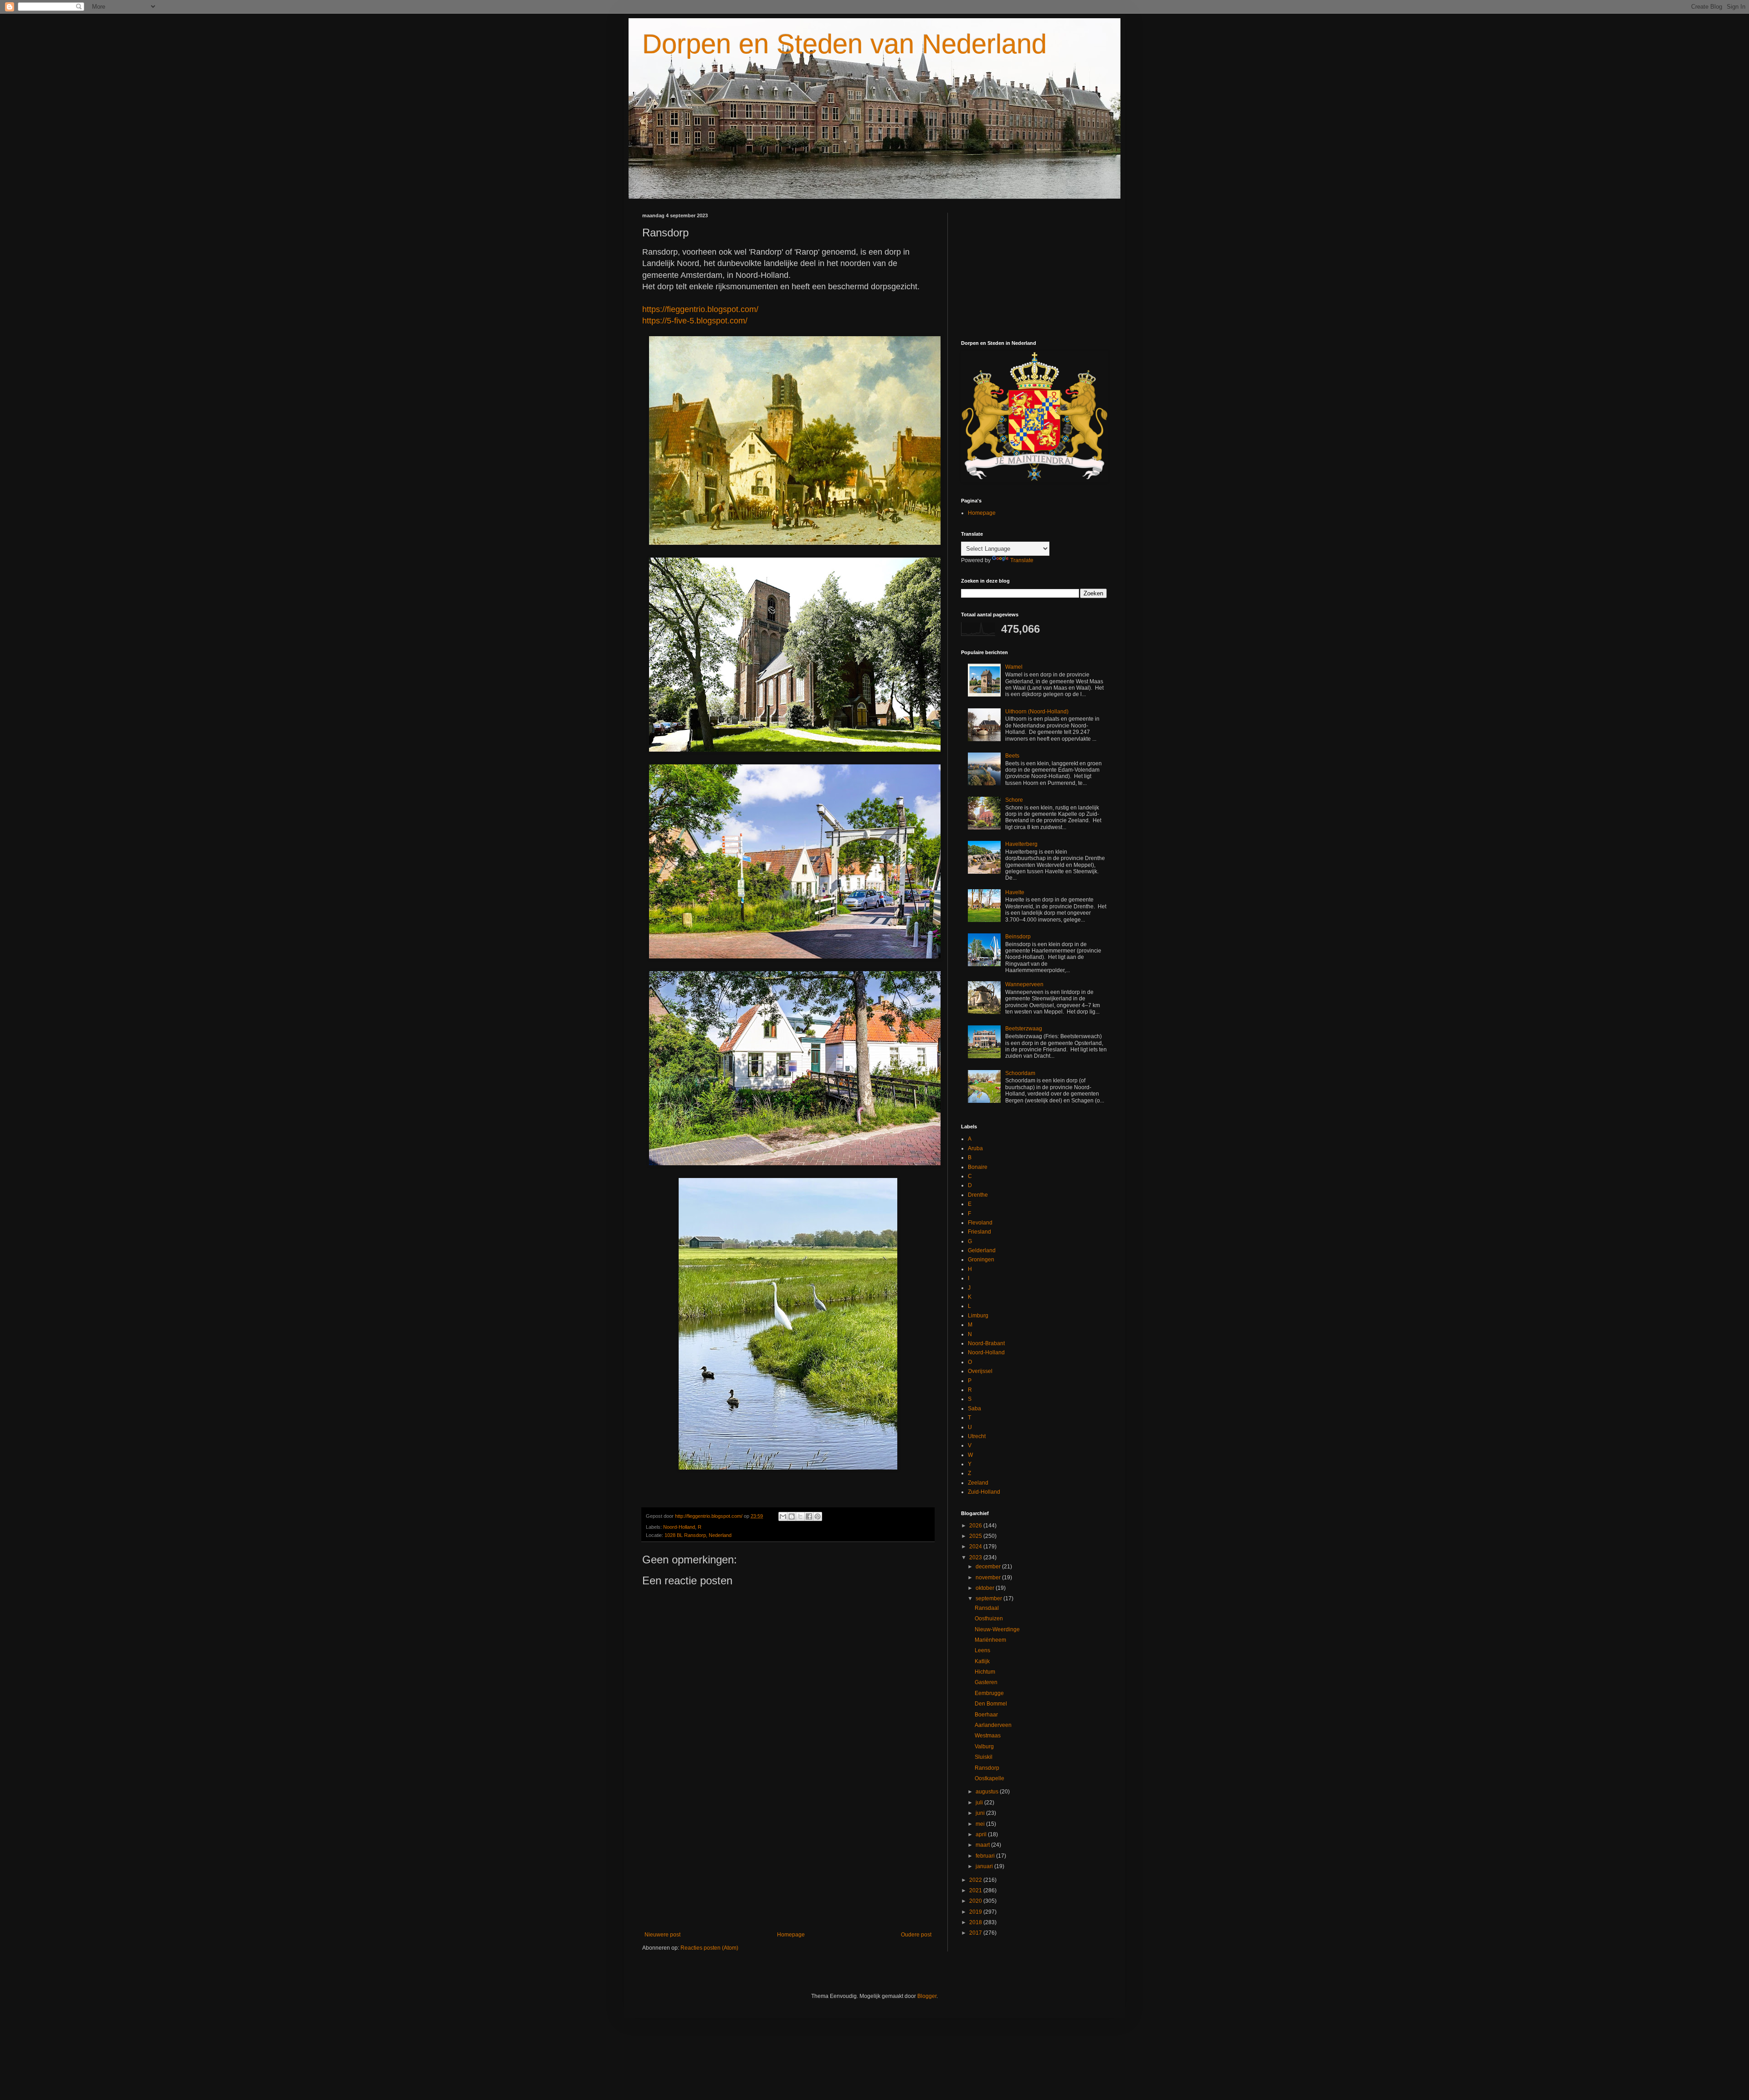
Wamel (1014, 667)
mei (981, 1824)
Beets (1012, 756)
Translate (1022, 560)
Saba (974, 1409)
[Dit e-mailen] (783, 1516)
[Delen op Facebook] (809, 1516)
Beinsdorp (1018, 937)
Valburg (984, 1747)
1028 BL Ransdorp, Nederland (698, 1535)
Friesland (979, 1232)
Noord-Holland (679, 1527)
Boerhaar (986, 1715)
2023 (976, 1557)
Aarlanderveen (993, 1725)
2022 (976, 1880)
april (982, 1834)
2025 (976, 1536)
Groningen (981, 1260)
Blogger (927, 1996)
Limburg (978, 1316)
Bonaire (978, 1167)
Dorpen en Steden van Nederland (844, 44)
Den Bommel (991, 1704)
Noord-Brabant (986, 1343)
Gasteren (986, 1682)
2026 (976, 1526)
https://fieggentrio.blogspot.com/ (700, 309)
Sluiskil (984, 1757)
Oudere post (916, 1935)
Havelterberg (1021, 844)
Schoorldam (1020, 1073)
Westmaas (988, 1736)
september (990, 1598)
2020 (976, 1901)
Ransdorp (987, 1768)
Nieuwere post (662, 1935)
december (989, 1567)
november (989, 1578)
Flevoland (980, 1223)
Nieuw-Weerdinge (997, 1629)
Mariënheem (990, 1640)
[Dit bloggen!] (792, 1516)
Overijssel (980, 1371)
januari (985, 1866)
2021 (976, 1890)
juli (980, 1803)
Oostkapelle (990, 1778)
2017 (976, 1933)
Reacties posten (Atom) (709, 1948)
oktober (986, 1588)
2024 (976, 1547)
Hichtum (985, 1672)
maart (983, 1845)
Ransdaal (987, 1608)
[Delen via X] (800, 1516)
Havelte (1015, 892)
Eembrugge (989, 1693)
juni (981, 1813)
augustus (988, 1792)
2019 (976, 1912)
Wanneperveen (1024, 984)
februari (986, 1856)
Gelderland (982, 1250)
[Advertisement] (788, 1856)
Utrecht (977, 1436)
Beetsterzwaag (1024, 1029)
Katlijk (982, 1661)
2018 (976, 1922)
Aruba (975, 1148)
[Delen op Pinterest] (818, 1516)
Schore (1014, 800)
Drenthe (978, 1195)
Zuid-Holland (984, 1492)
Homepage (791, 1935)
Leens (982, 1650)
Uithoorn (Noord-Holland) (1037, 712)
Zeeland (978, 1483)
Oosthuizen (989, 1619)
